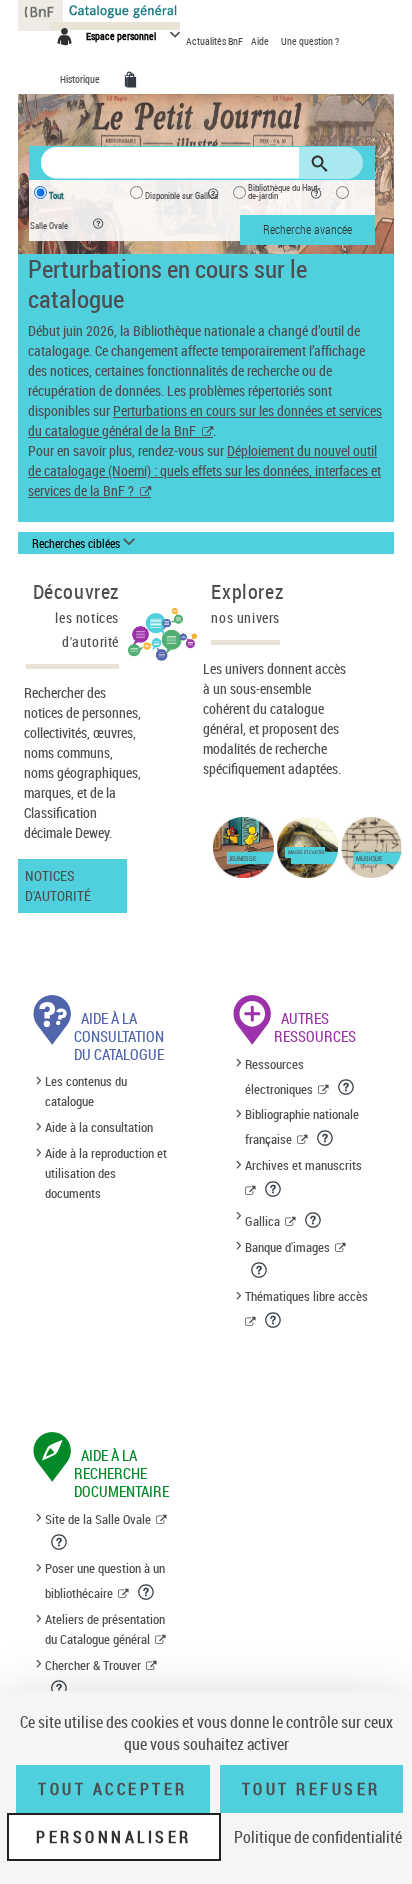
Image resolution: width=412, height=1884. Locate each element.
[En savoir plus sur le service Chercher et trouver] (60, 1688)
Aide (261, 41)
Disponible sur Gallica (181, 196)
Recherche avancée (307, 229)
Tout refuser (311, 1789)
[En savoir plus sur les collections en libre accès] (274, 1320)
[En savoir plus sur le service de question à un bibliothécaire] (147, 1592)
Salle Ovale (49, 226)
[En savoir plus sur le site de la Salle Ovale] (60, 1542)
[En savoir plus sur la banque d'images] (260, 1270)
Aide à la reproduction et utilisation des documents (106, 1173)
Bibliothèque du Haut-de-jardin (284, 192)
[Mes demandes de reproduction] (134, 80)
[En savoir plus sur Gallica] (314, 1220)
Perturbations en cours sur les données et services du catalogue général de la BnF (205, 420)
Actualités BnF (215, 41)
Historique (81, 79)
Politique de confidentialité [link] (318, 1837)
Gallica (262, 1221)
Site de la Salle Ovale (98, 1519)
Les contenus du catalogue (86, 1092)
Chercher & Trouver (93, 1665)
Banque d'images (287, 1247)
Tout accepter (113, 1789)
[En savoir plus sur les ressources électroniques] (347, 1087)
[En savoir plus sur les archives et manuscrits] (274, 1189)
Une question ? (310, 41)
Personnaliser (114, 1837)
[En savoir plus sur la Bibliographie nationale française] (326, 1138)
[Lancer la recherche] (323, 164)
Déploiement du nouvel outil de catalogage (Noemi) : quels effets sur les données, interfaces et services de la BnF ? (204, 470)
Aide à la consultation (99, 1127)
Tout (56, 196)
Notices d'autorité (58, 885)
